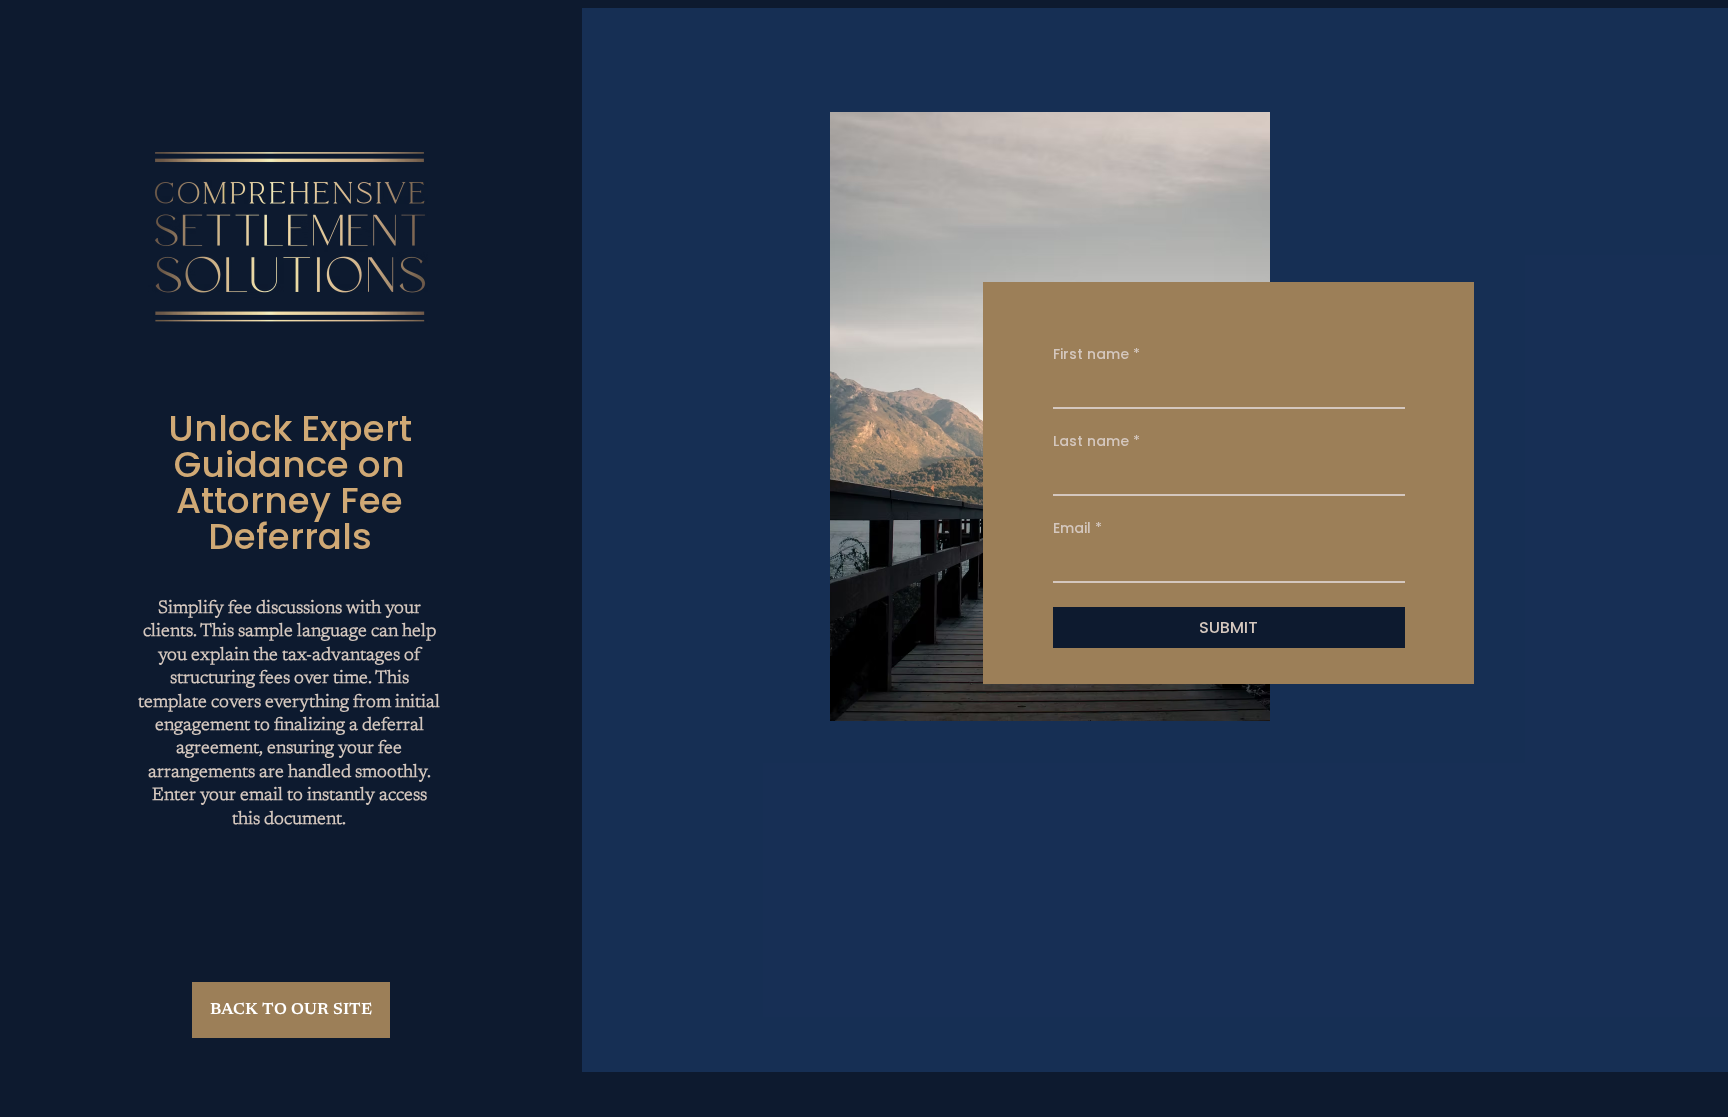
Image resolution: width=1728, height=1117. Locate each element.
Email (1077, 528)
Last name (1096, 441)
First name (1096, 354)
